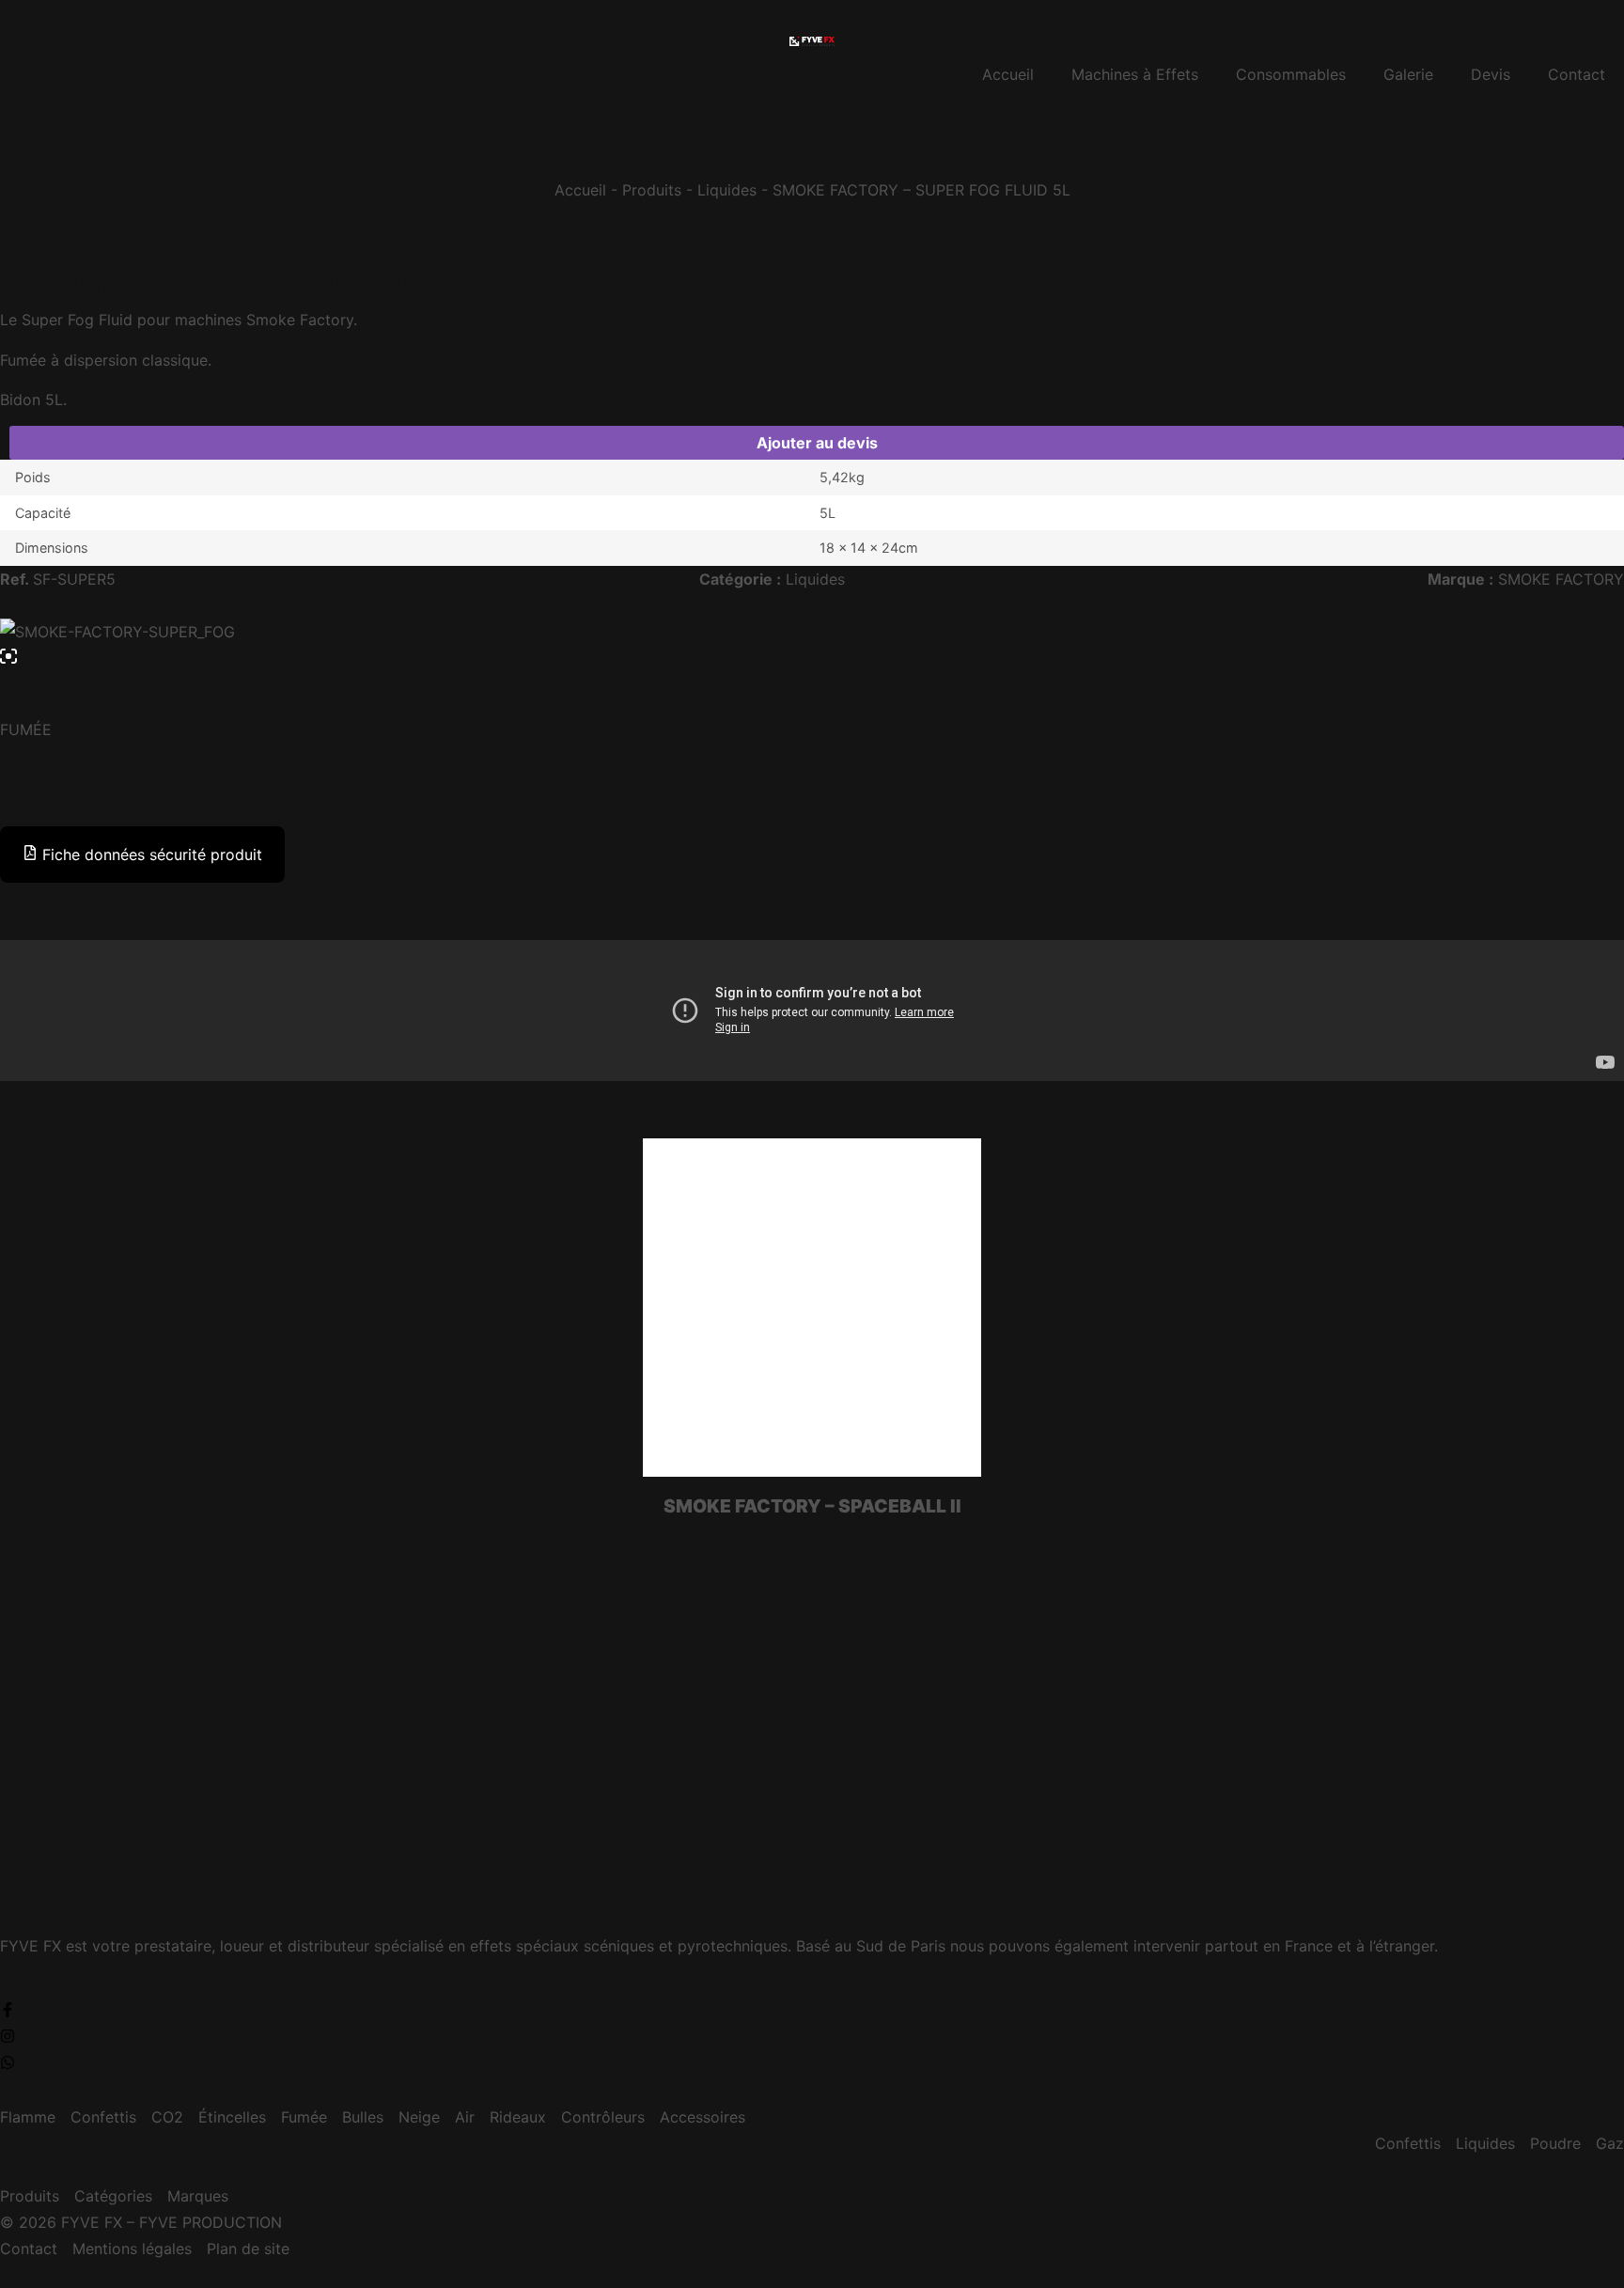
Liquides (727, 190)
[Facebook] (8, 2010)
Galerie (1408, 74)
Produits (652, 190)
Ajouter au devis (817, 443)
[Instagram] (8, 2036)
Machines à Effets (1135, 74)
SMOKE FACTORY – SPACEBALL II (812, 1506)
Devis (1491, 74)
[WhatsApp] (8, 2062)
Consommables (1291, 74)
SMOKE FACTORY (1561, 579)
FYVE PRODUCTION (211, 2222)
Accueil (1008, 74)
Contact (1577, 74)
